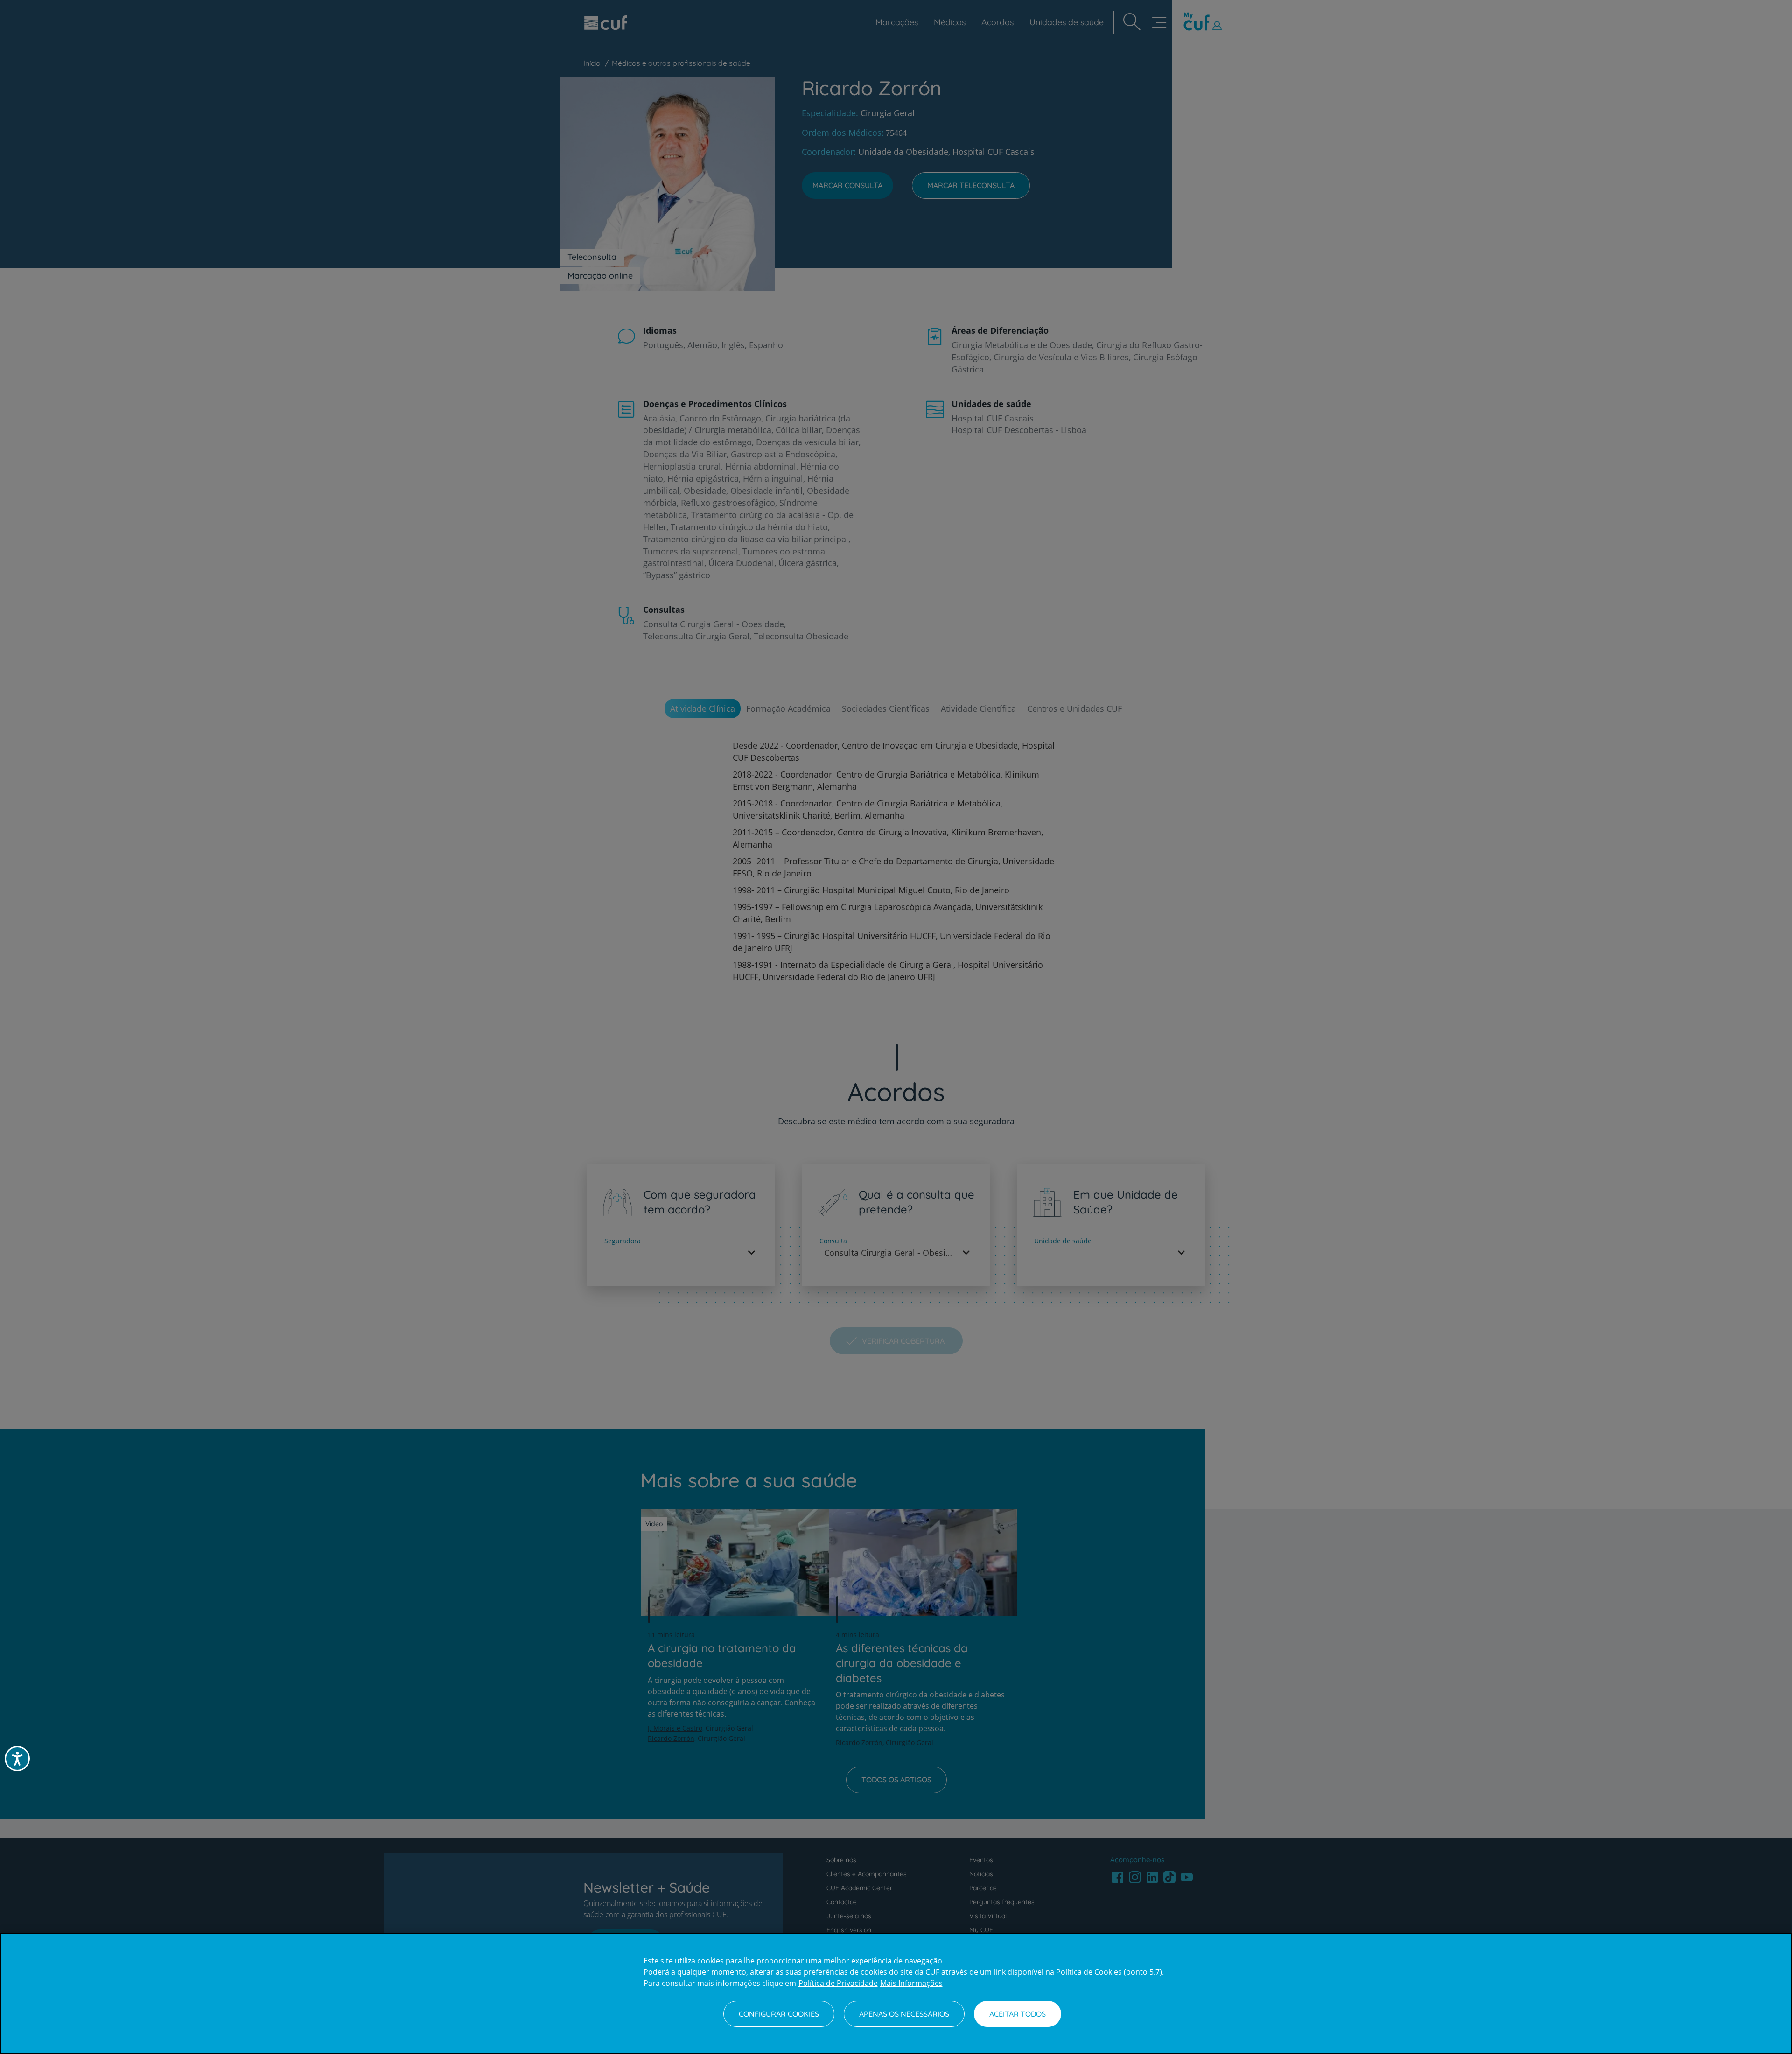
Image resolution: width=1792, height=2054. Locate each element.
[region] (896, 1993)
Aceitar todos (1018, 2014)
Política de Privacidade (838, 1983)
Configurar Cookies (779, 2014)
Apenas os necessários (904, 2014)
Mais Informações (911, 1983)
